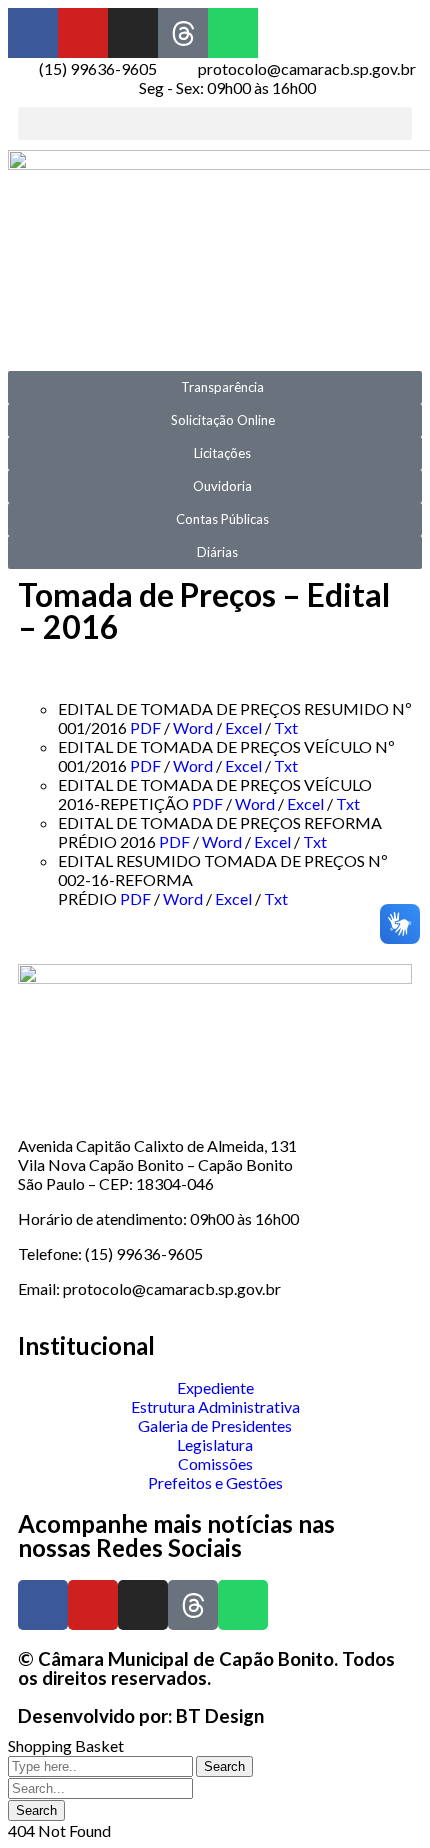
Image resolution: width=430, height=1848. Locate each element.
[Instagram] (133, 33)
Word (193, 727)
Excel (243, 727)
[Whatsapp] (233, 33)
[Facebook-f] (33, 33)
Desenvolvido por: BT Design (141, 1716)
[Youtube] (83, 33)
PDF (145, 727)
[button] (215, 123)
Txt (286, 727)
